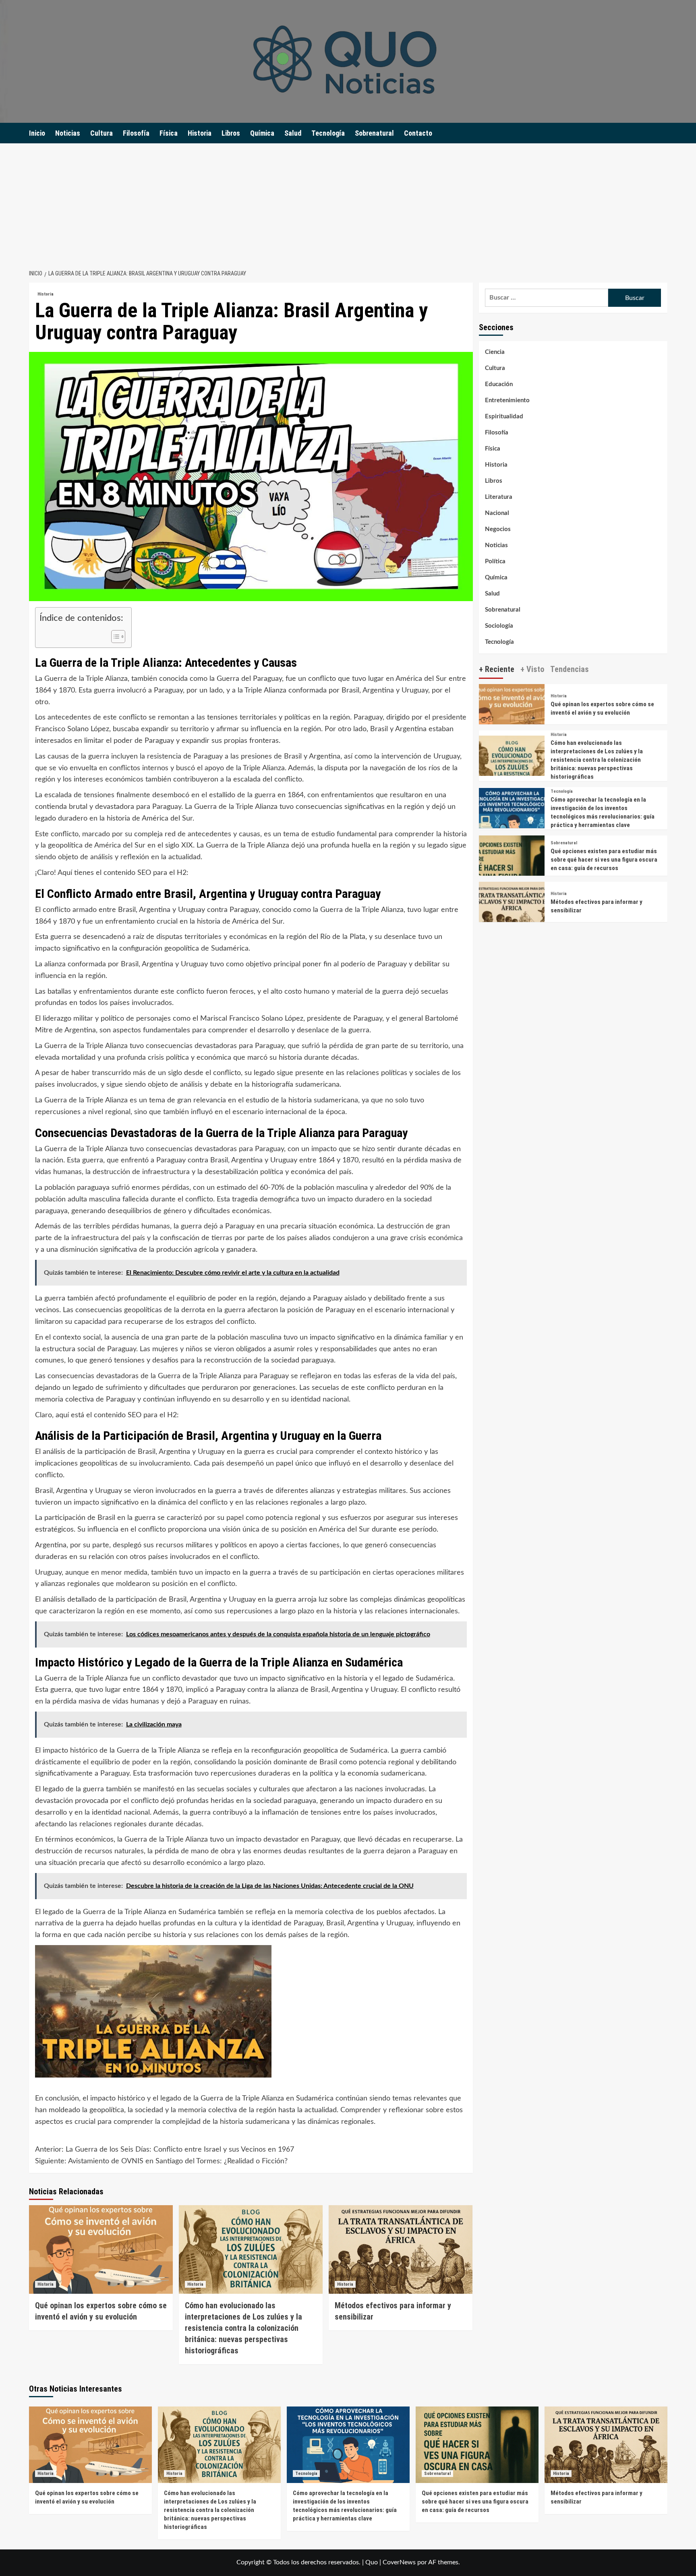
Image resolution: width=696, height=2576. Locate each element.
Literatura (499, 497)
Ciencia (495, 352)
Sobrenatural (374, 133)
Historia (200, 133)
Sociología (499, 626)
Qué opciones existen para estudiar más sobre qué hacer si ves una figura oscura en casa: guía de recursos (604, 860)
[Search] (662, 133)
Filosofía (136, 133)
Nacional (497, 513)
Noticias (68, 133)
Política (495, 561)
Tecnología (328, 133)
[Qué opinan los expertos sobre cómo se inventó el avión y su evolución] (101, 2249)
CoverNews (399, 2562)
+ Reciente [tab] (497, 669)
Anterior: (165, 2150)
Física (169, 133)
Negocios (498, 529)
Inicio (37, 133)
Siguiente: (161, 2161)
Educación (499, 384)
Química (262, 133)
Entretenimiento (507, 400)
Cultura (101, 133)
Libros (231, 133)
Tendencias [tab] (570, 669)
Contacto (418, 133)
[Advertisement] (348, 204)
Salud (293, 133)
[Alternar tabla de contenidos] (114, 637)
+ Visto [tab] (532, 669)
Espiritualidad (504, 417)
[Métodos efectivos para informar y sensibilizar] (401, 2249)
